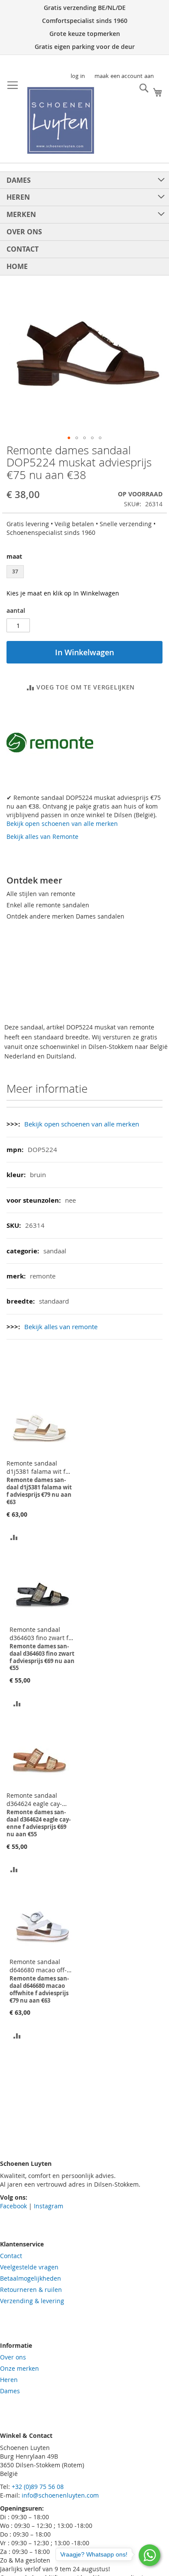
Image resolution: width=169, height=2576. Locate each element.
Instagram (49, 2206)
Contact (11, 2256)
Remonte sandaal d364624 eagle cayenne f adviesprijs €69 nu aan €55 (39, 1799)
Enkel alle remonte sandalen (48, 905)
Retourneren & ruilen (31, 2290)
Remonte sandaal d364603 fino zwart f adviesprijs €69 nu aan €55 (42, 1634)
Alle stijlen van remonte (41, 894)
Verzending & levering (32, 2301)
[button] (69, 438)
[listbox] (84, 573)
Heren (9, 2380)
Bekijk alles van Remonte (42, 837)
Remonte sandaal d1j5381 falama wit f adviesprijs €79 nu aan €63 (39, 1467)
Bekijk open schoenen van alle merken (62, 824)
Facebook (13, 2206)
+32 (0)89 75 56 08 (38, 2487)
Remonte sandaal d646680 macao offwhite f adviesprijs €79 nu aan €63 (42, 1966)
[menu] (84, 223)
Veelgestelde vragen (29, 2267)
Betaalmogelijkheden (31, 2278)
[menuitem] (84, 180)
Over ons (13, 2357)
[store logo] (61, 120)
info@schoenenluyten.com (60, 2495)
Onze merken (19, 2368)
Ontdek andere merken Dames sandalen (65, 916)
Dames (10, 2391)
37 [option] (15, 571)
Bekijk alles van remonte (61, 1327)
